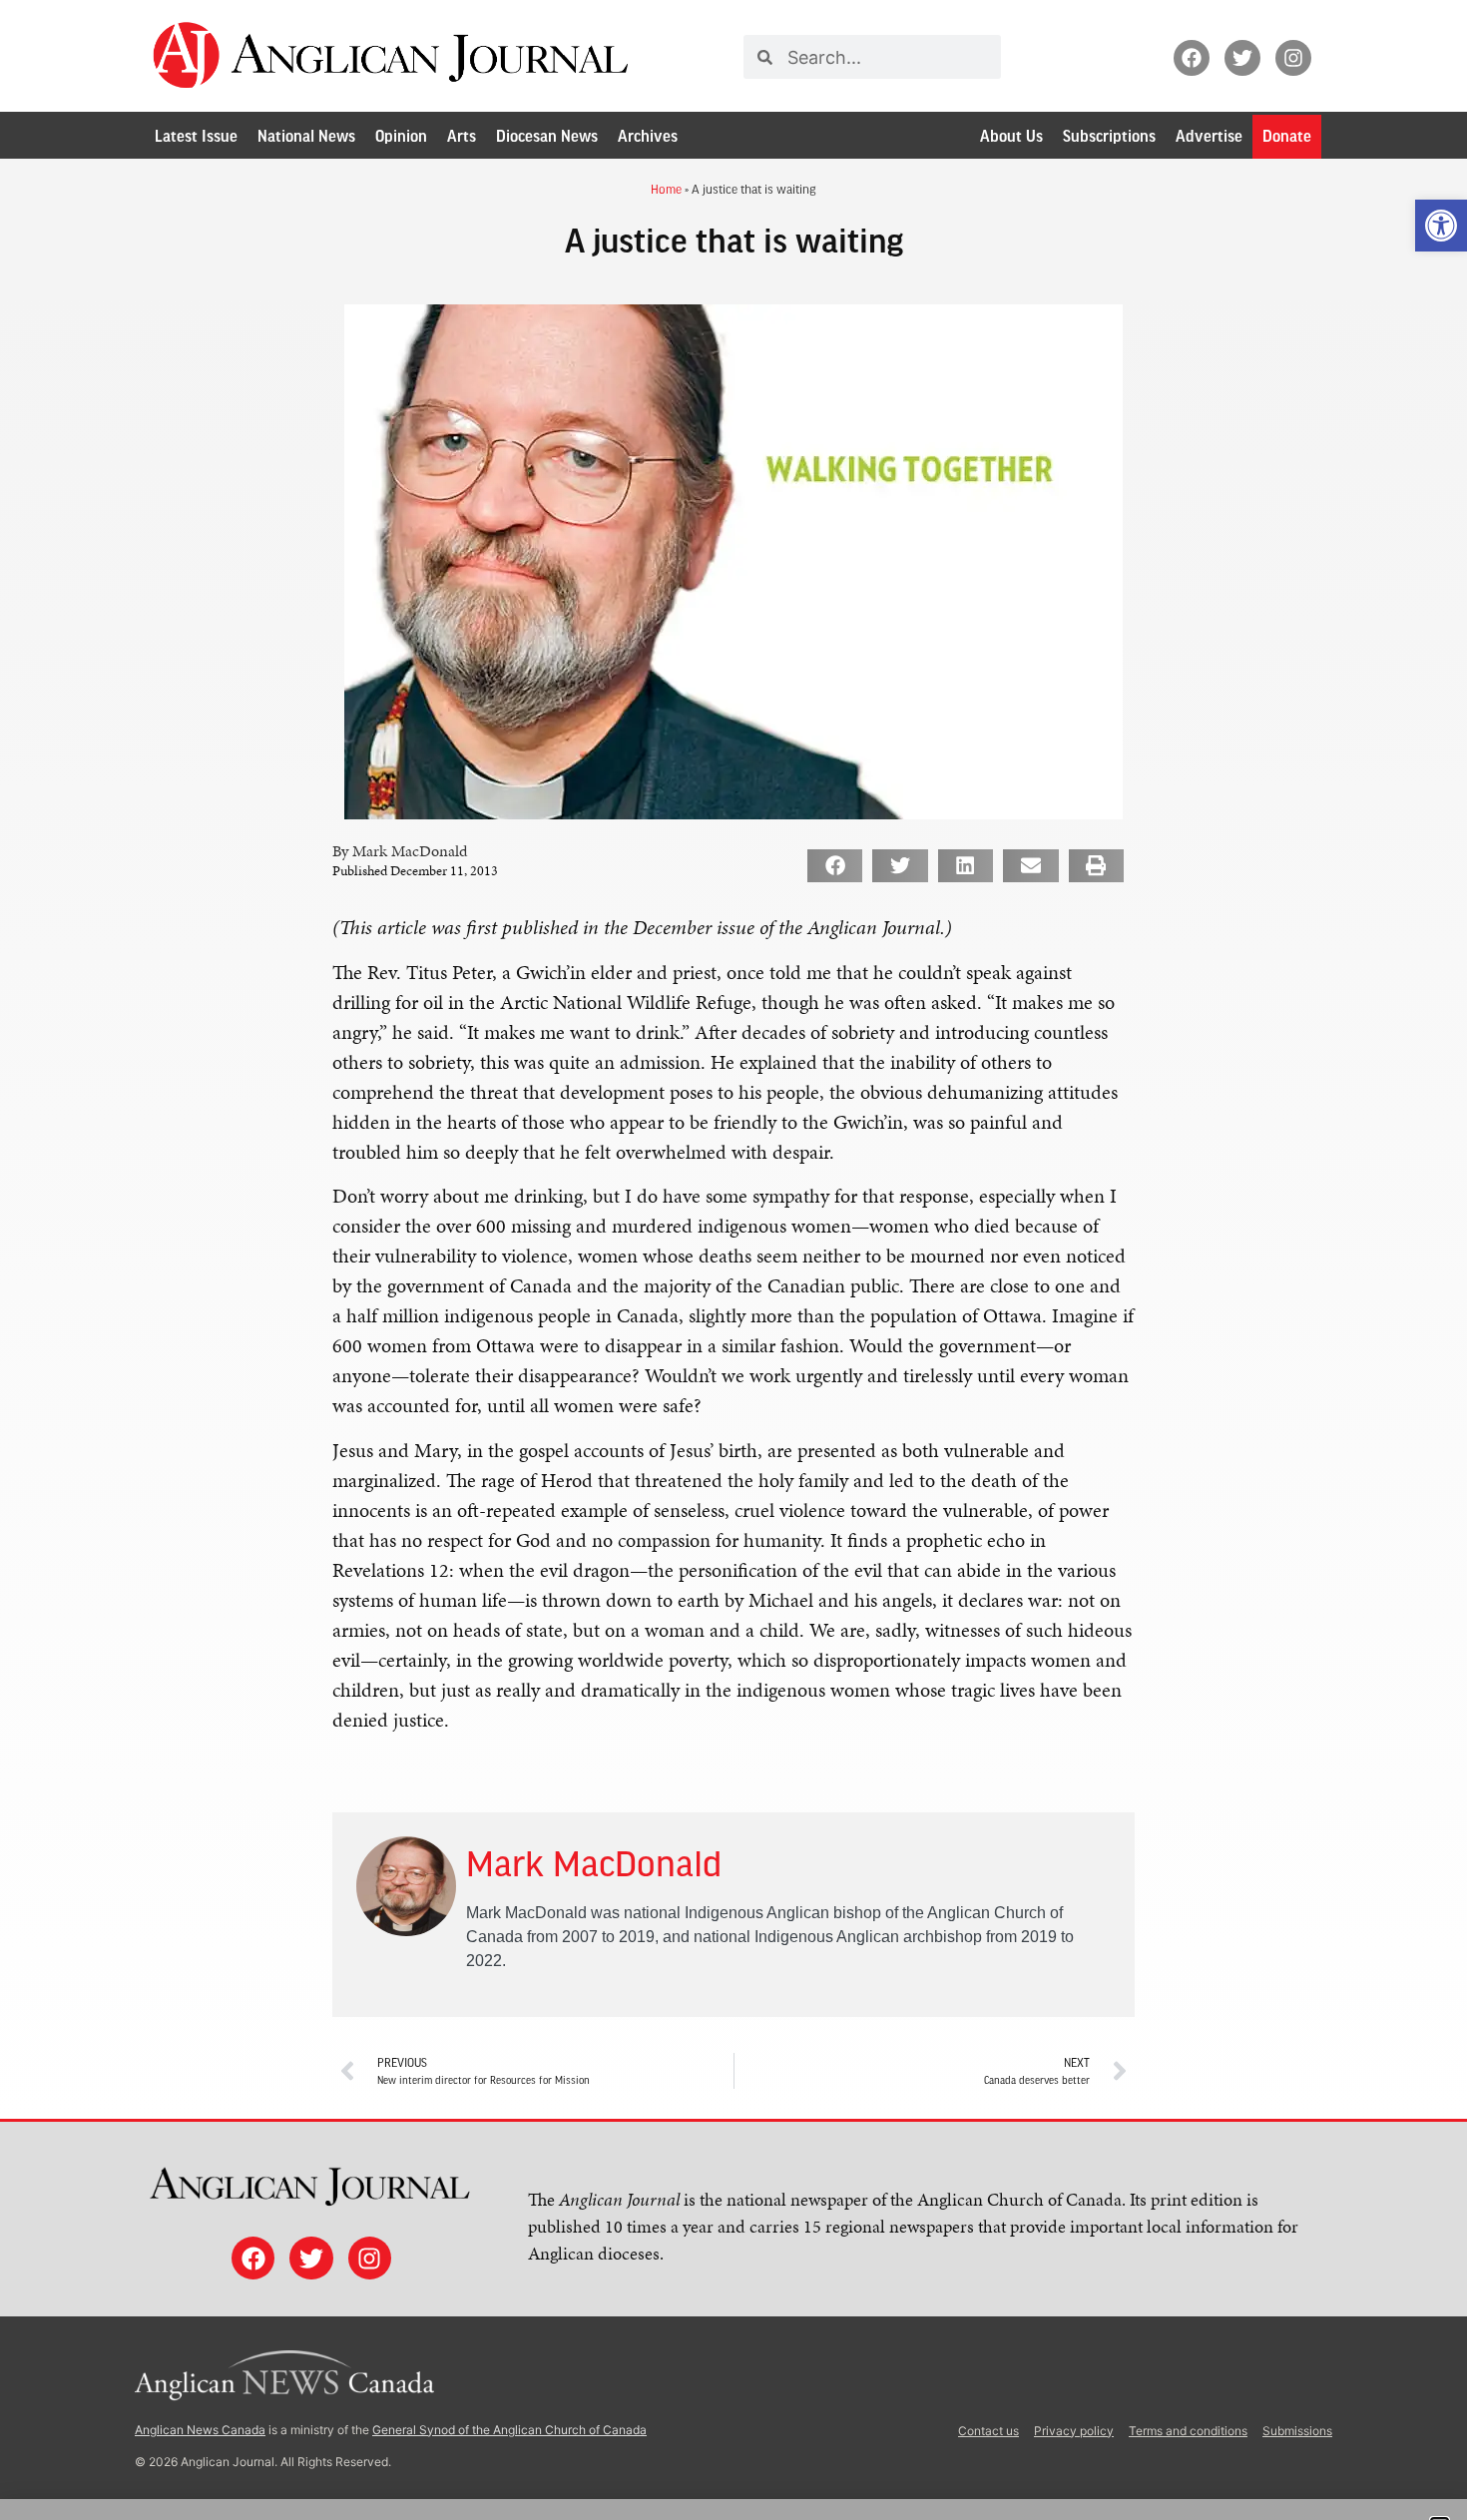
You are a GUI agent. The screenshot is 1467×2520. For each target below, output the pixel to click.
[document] (733, 1260)
